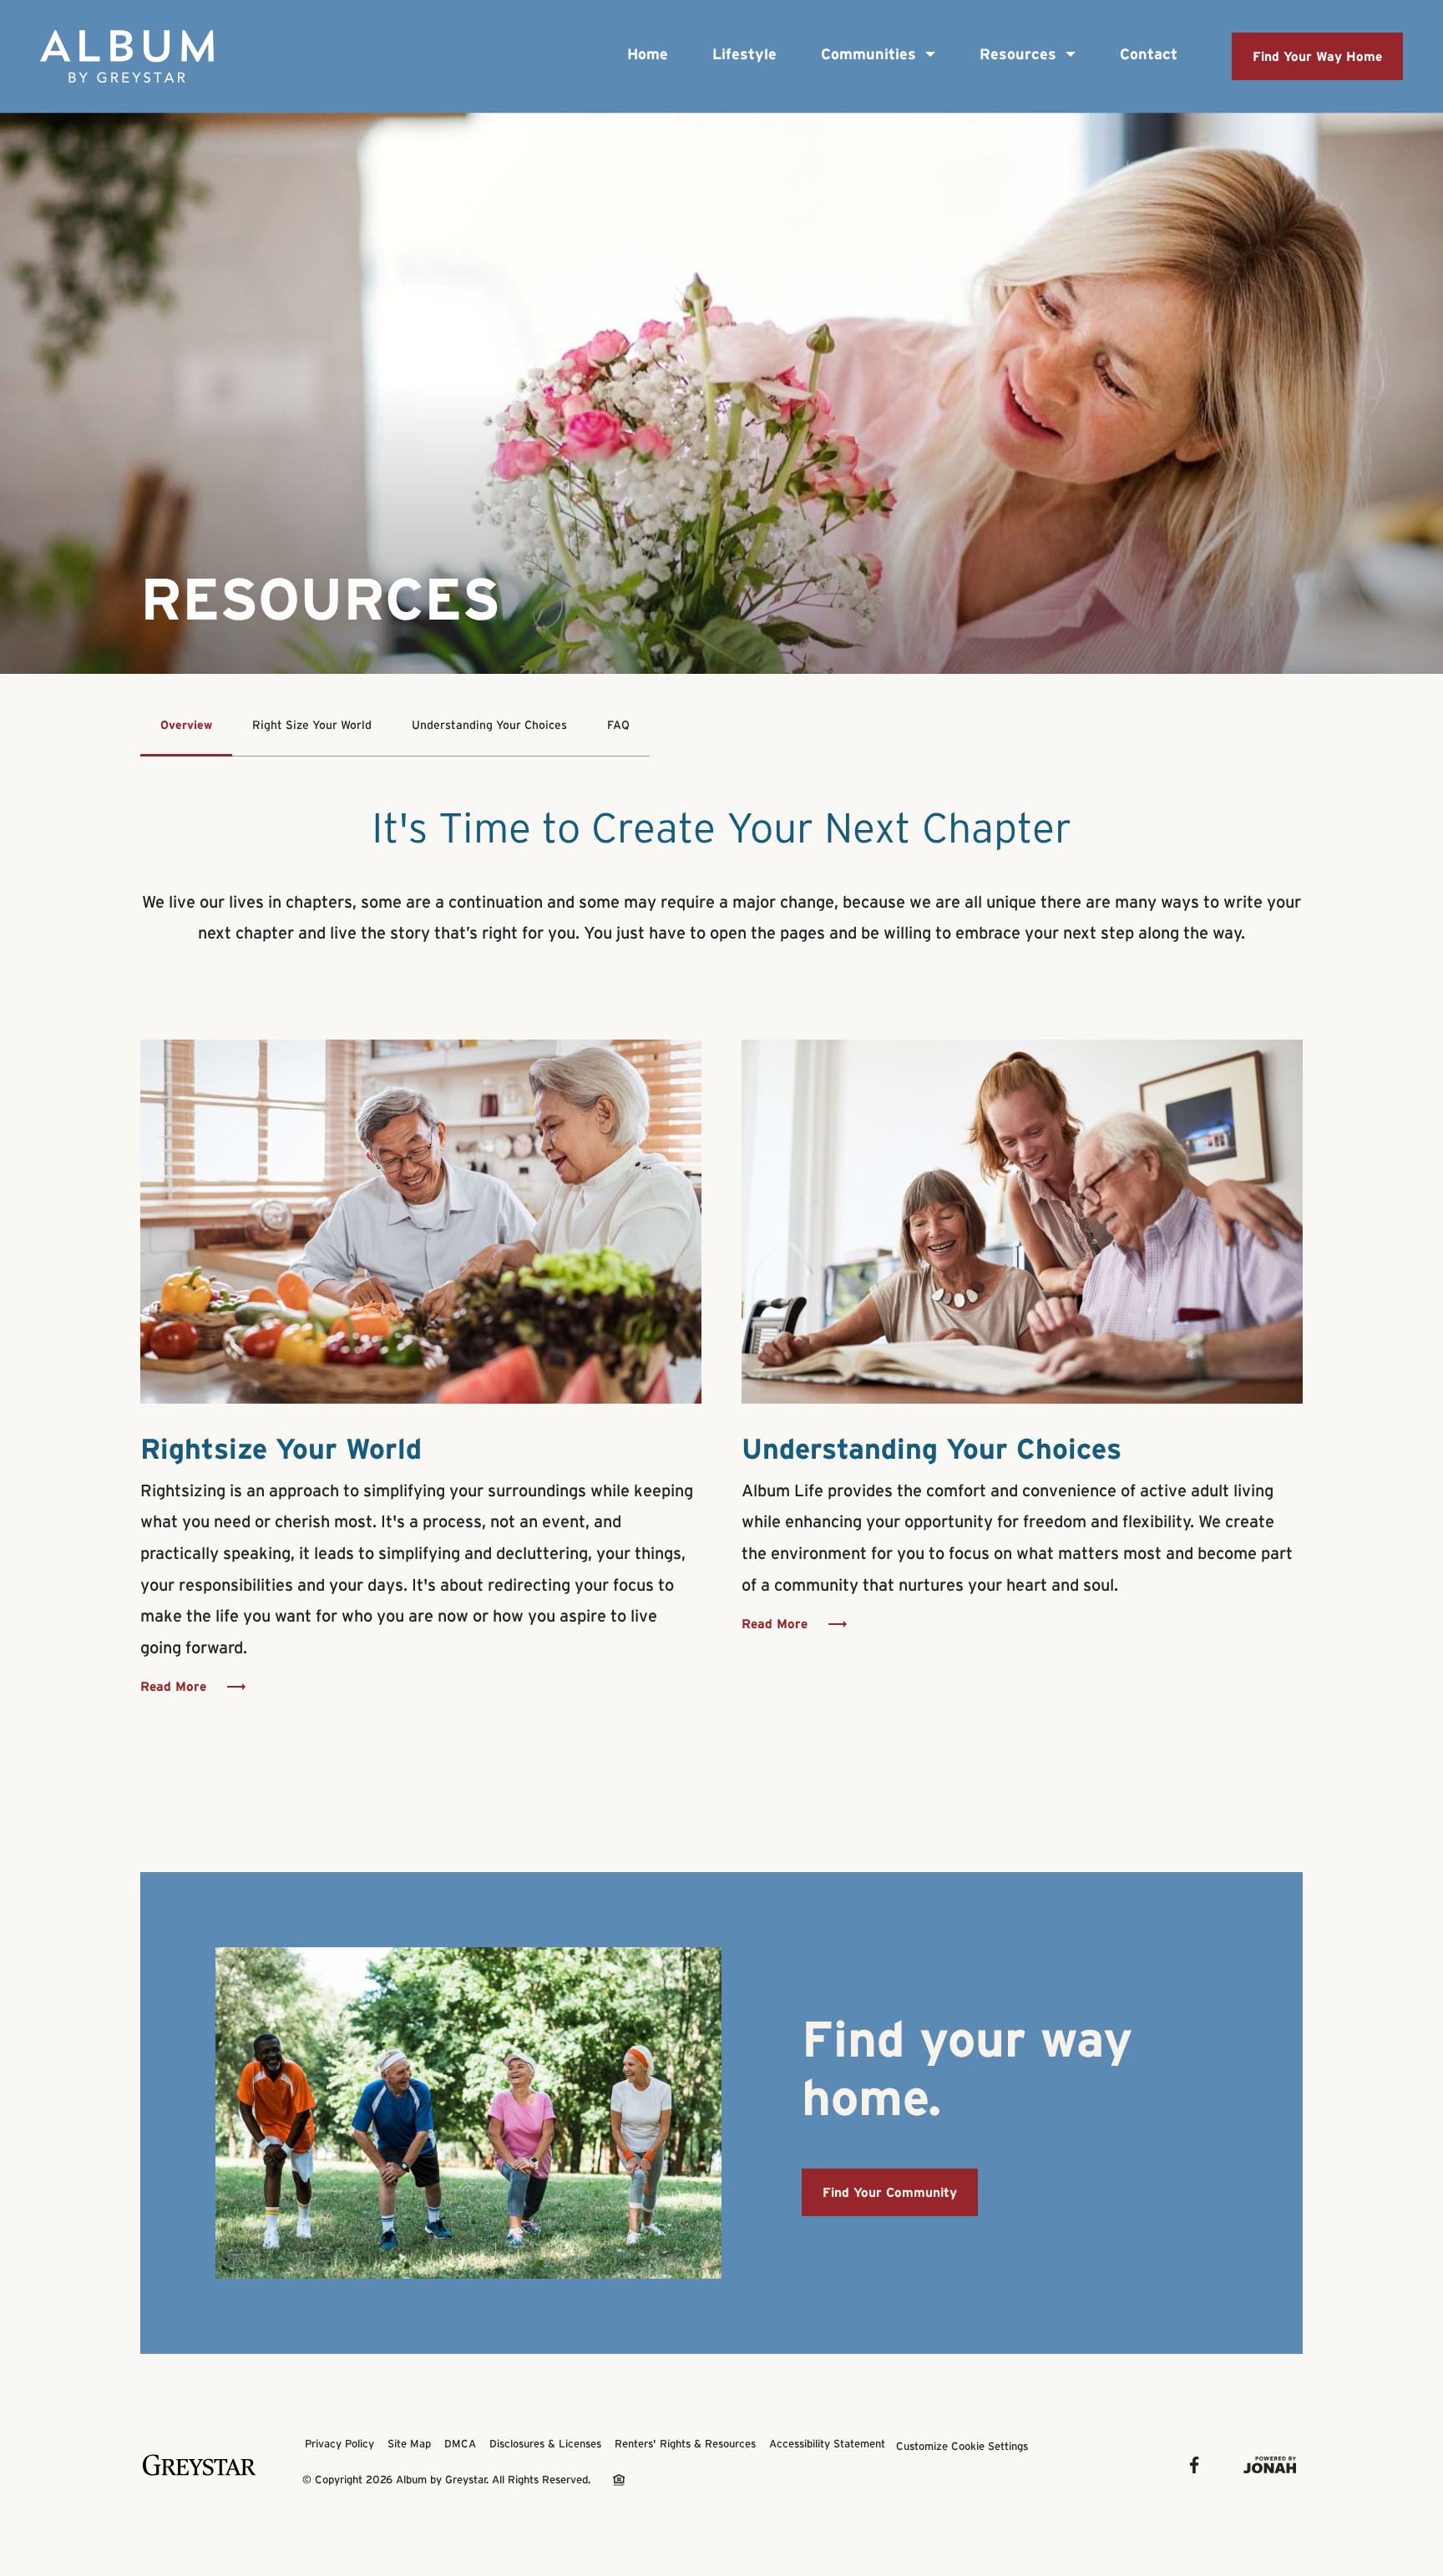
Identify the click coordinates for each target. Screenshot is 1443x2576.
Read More (173, 1686)
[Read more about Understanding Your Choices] (1022, 1222)
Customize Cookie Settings (962, 2446)
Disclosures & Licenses (545, 2444)
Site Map (409, 2444)
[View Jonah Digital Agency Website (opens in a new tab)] (1272, 2465)
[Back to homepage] (127, 56)
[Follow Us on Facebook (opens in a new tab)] (1197, 2465)
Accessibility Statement (827, 2444)
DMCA (460, 2444)
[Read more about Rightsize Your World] (421, 1222)
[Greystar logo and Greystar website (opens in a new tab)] (201, 2465)
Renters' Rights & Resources (685, 2444)
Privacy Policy (339, 2444)
